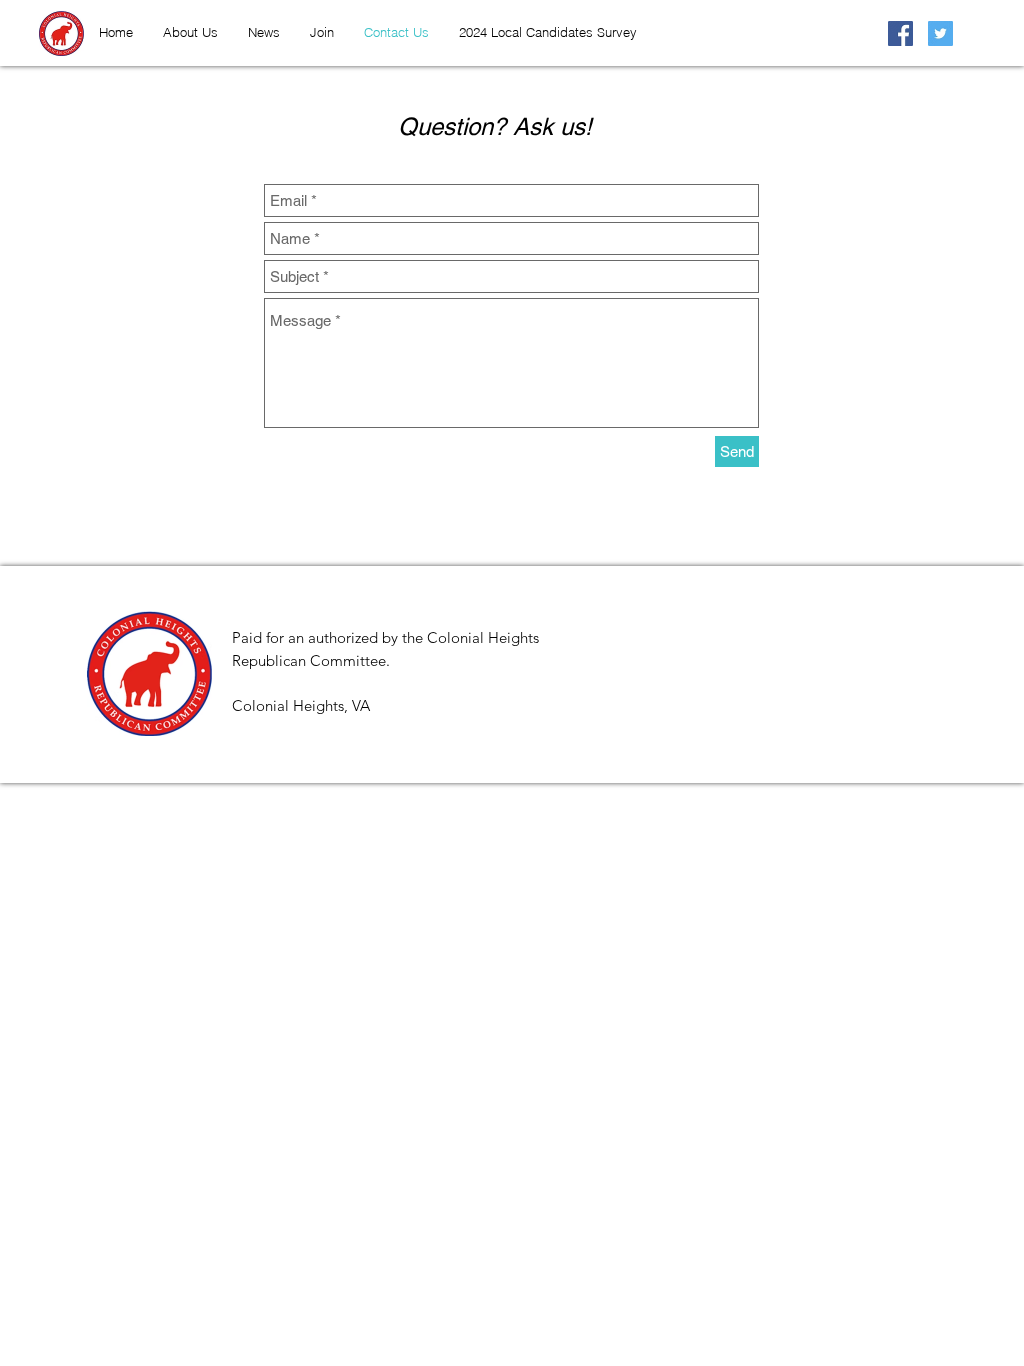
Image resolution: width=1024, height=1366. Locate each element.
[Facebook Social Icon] (900, 33)
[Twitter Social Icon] (940, 33)
